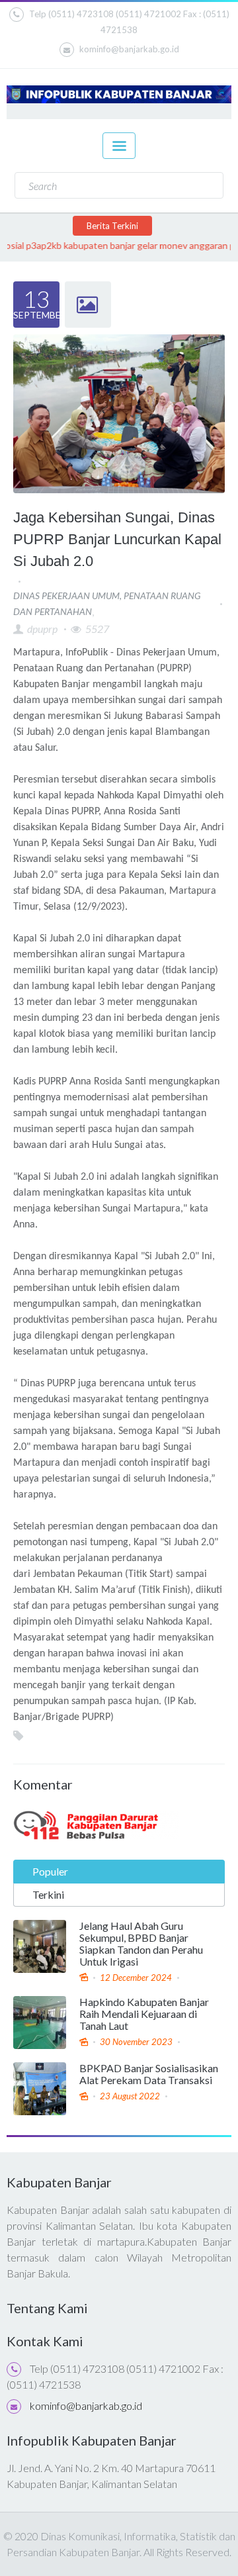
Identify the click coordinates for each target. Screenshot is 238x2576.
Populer (50, 1871)
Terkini (48, 1894)
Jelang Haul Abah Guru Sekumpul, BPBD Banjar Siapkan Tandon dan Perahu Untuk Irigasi (141, 1944)
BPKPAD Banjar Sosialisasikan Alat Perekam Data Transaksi (149, 2074)
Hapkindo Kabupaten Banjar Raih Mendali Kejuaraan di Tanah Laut (144, 2014)
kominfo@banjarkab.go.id (129, 49)
